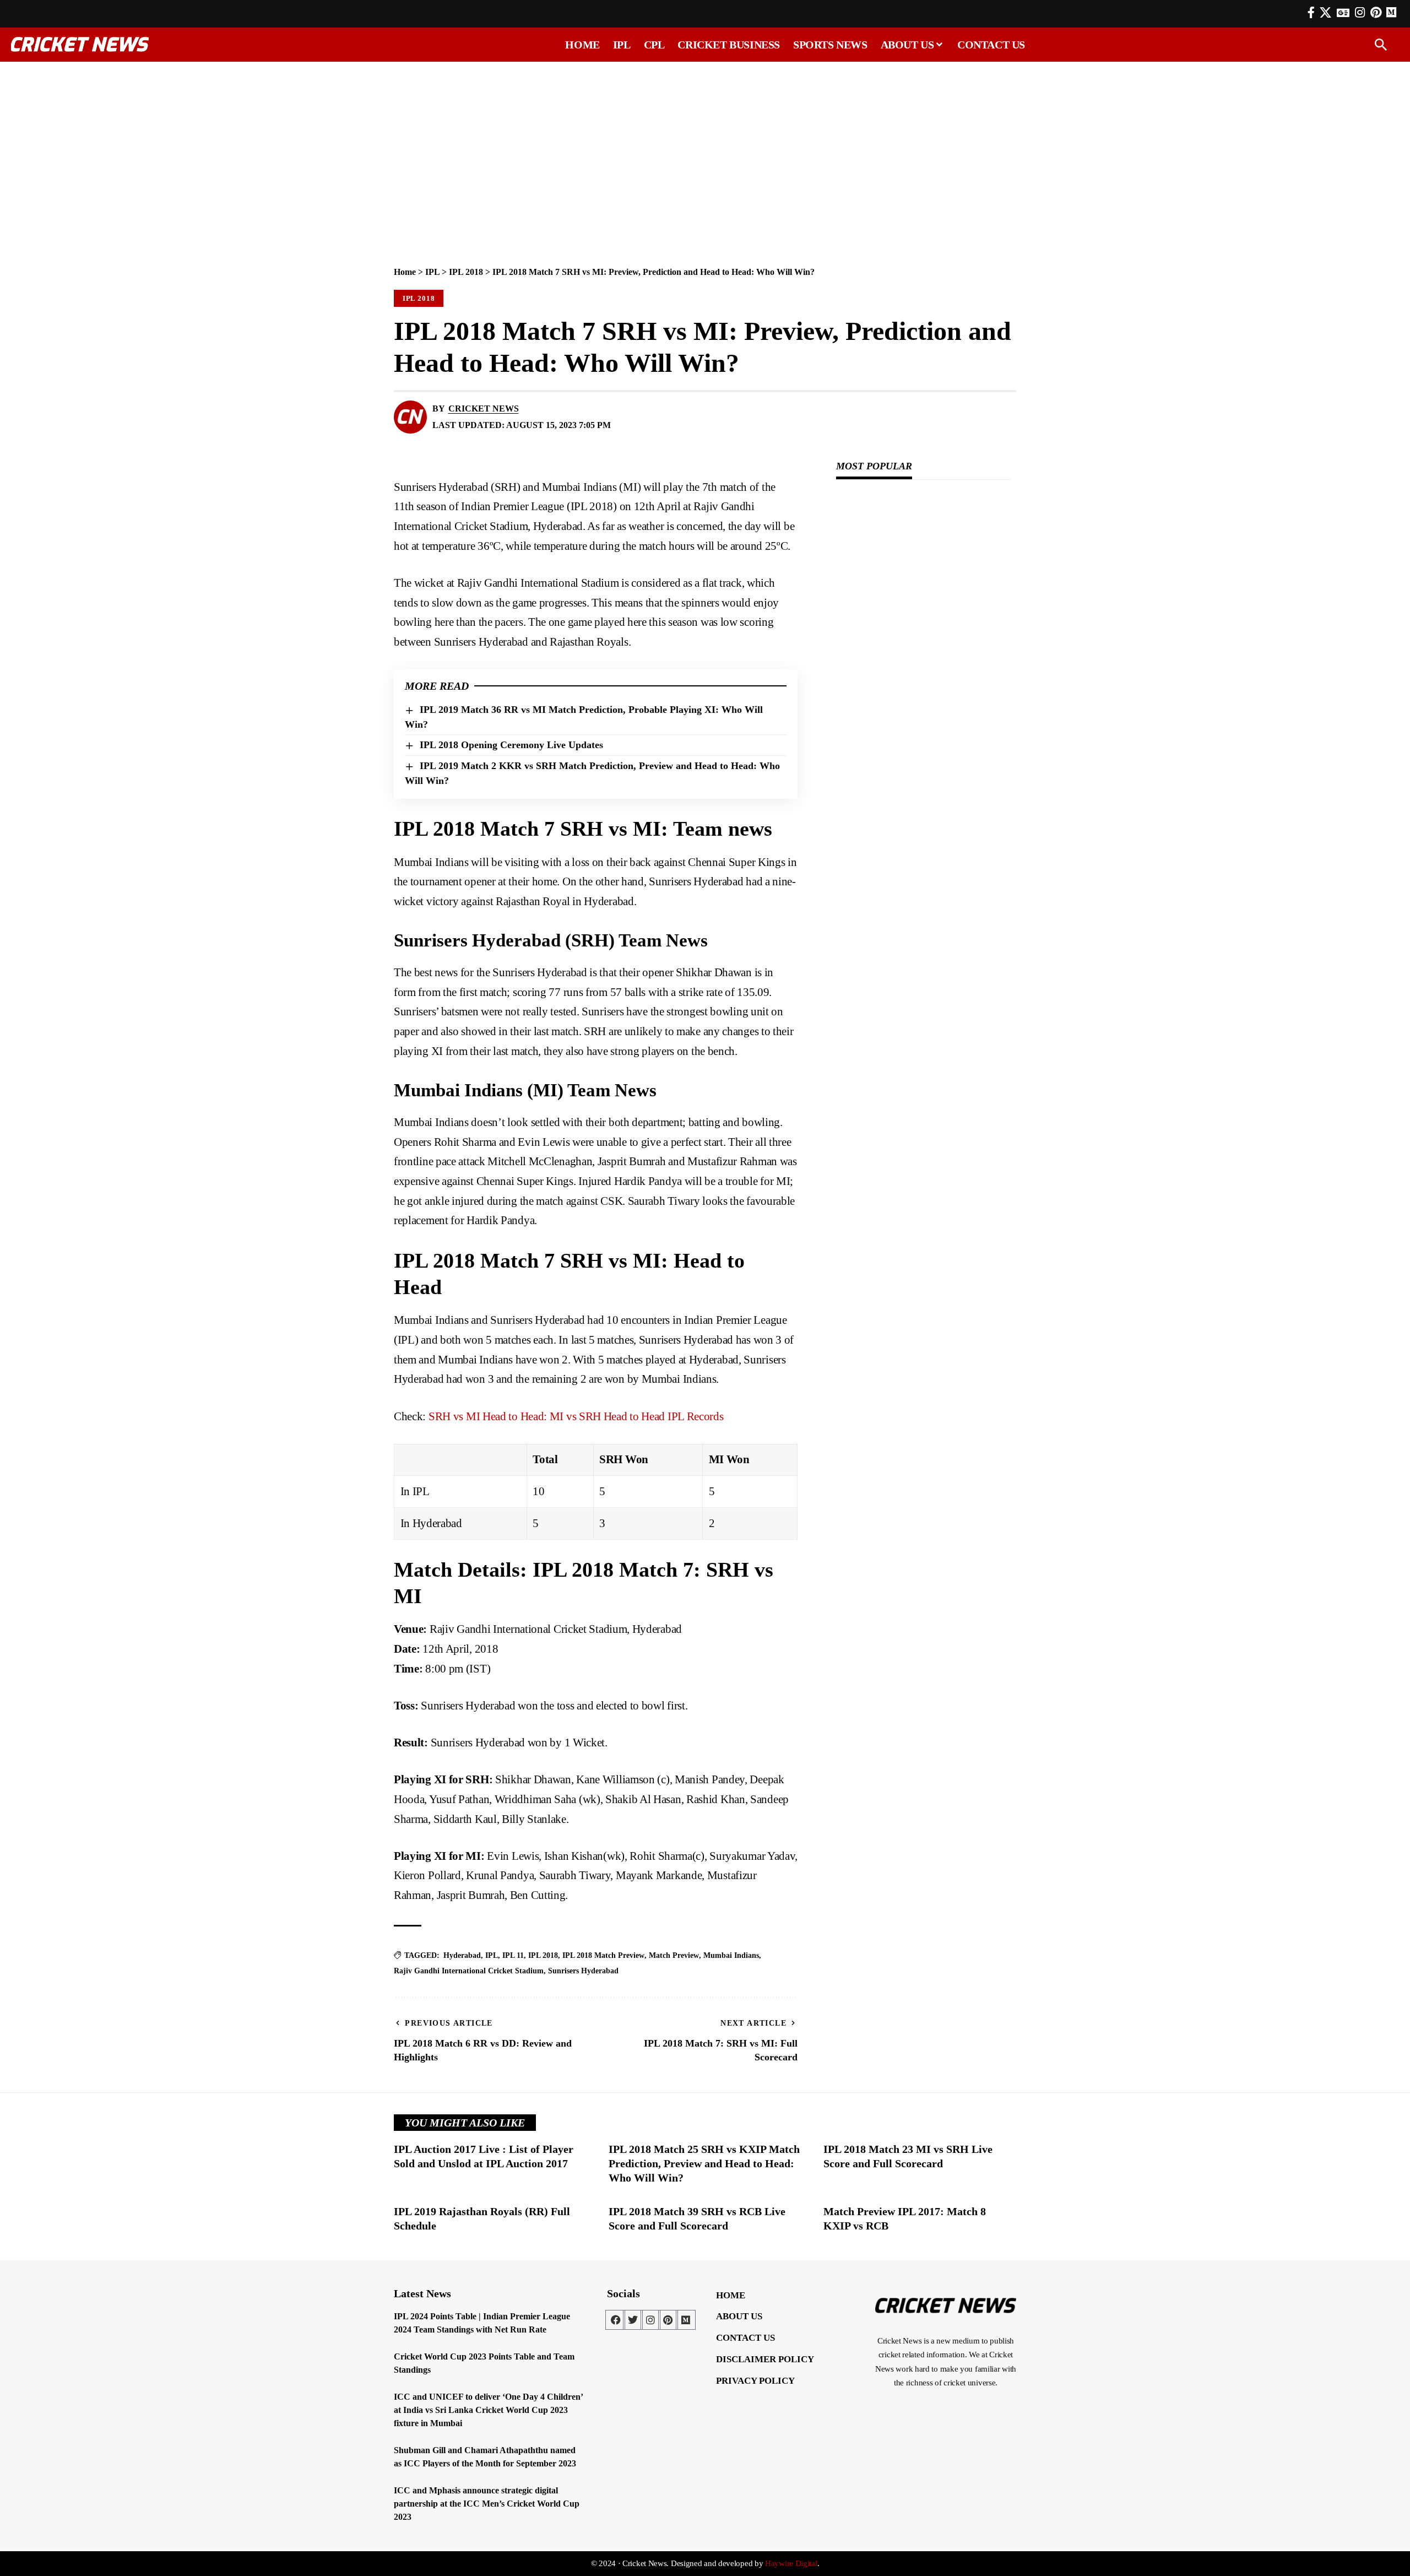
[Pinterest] (1376, 13)
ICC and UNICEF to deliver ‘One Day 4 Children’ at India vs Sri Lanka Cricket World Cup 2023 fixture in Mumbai (489, 2410)
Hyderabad (462, 1955)
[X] (1325, 13)
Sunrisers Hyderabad (583, 1971)
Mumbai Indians (731, 1955)
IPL (432, 272)
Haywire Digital (791, 2563)
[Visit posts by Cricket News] (410, 417)
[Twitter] (633, 2320)
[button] (1381, 45)
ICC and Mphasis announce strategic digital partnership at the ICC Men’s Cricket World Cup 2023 (487, 2504)
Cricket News (484, 408)
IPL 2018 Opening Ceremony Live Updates (511, 745)
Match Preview (674, 1955)
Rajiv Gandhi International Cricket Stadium (469, 1971)
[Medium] (686, 2320)
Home (405, 272)
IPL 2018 (466, 272)
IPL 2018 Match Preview (603, 1955)
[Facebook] (1311, 13)
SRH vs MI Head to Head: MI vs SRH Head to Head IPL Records (576, 1416)
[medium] (1391, 12)
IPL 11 (513, 1955)
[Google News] (1343, 13)
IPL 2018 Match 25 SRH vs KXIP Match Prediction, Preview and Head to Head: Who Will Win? (704, 2163)
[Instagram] (1360, 13)
